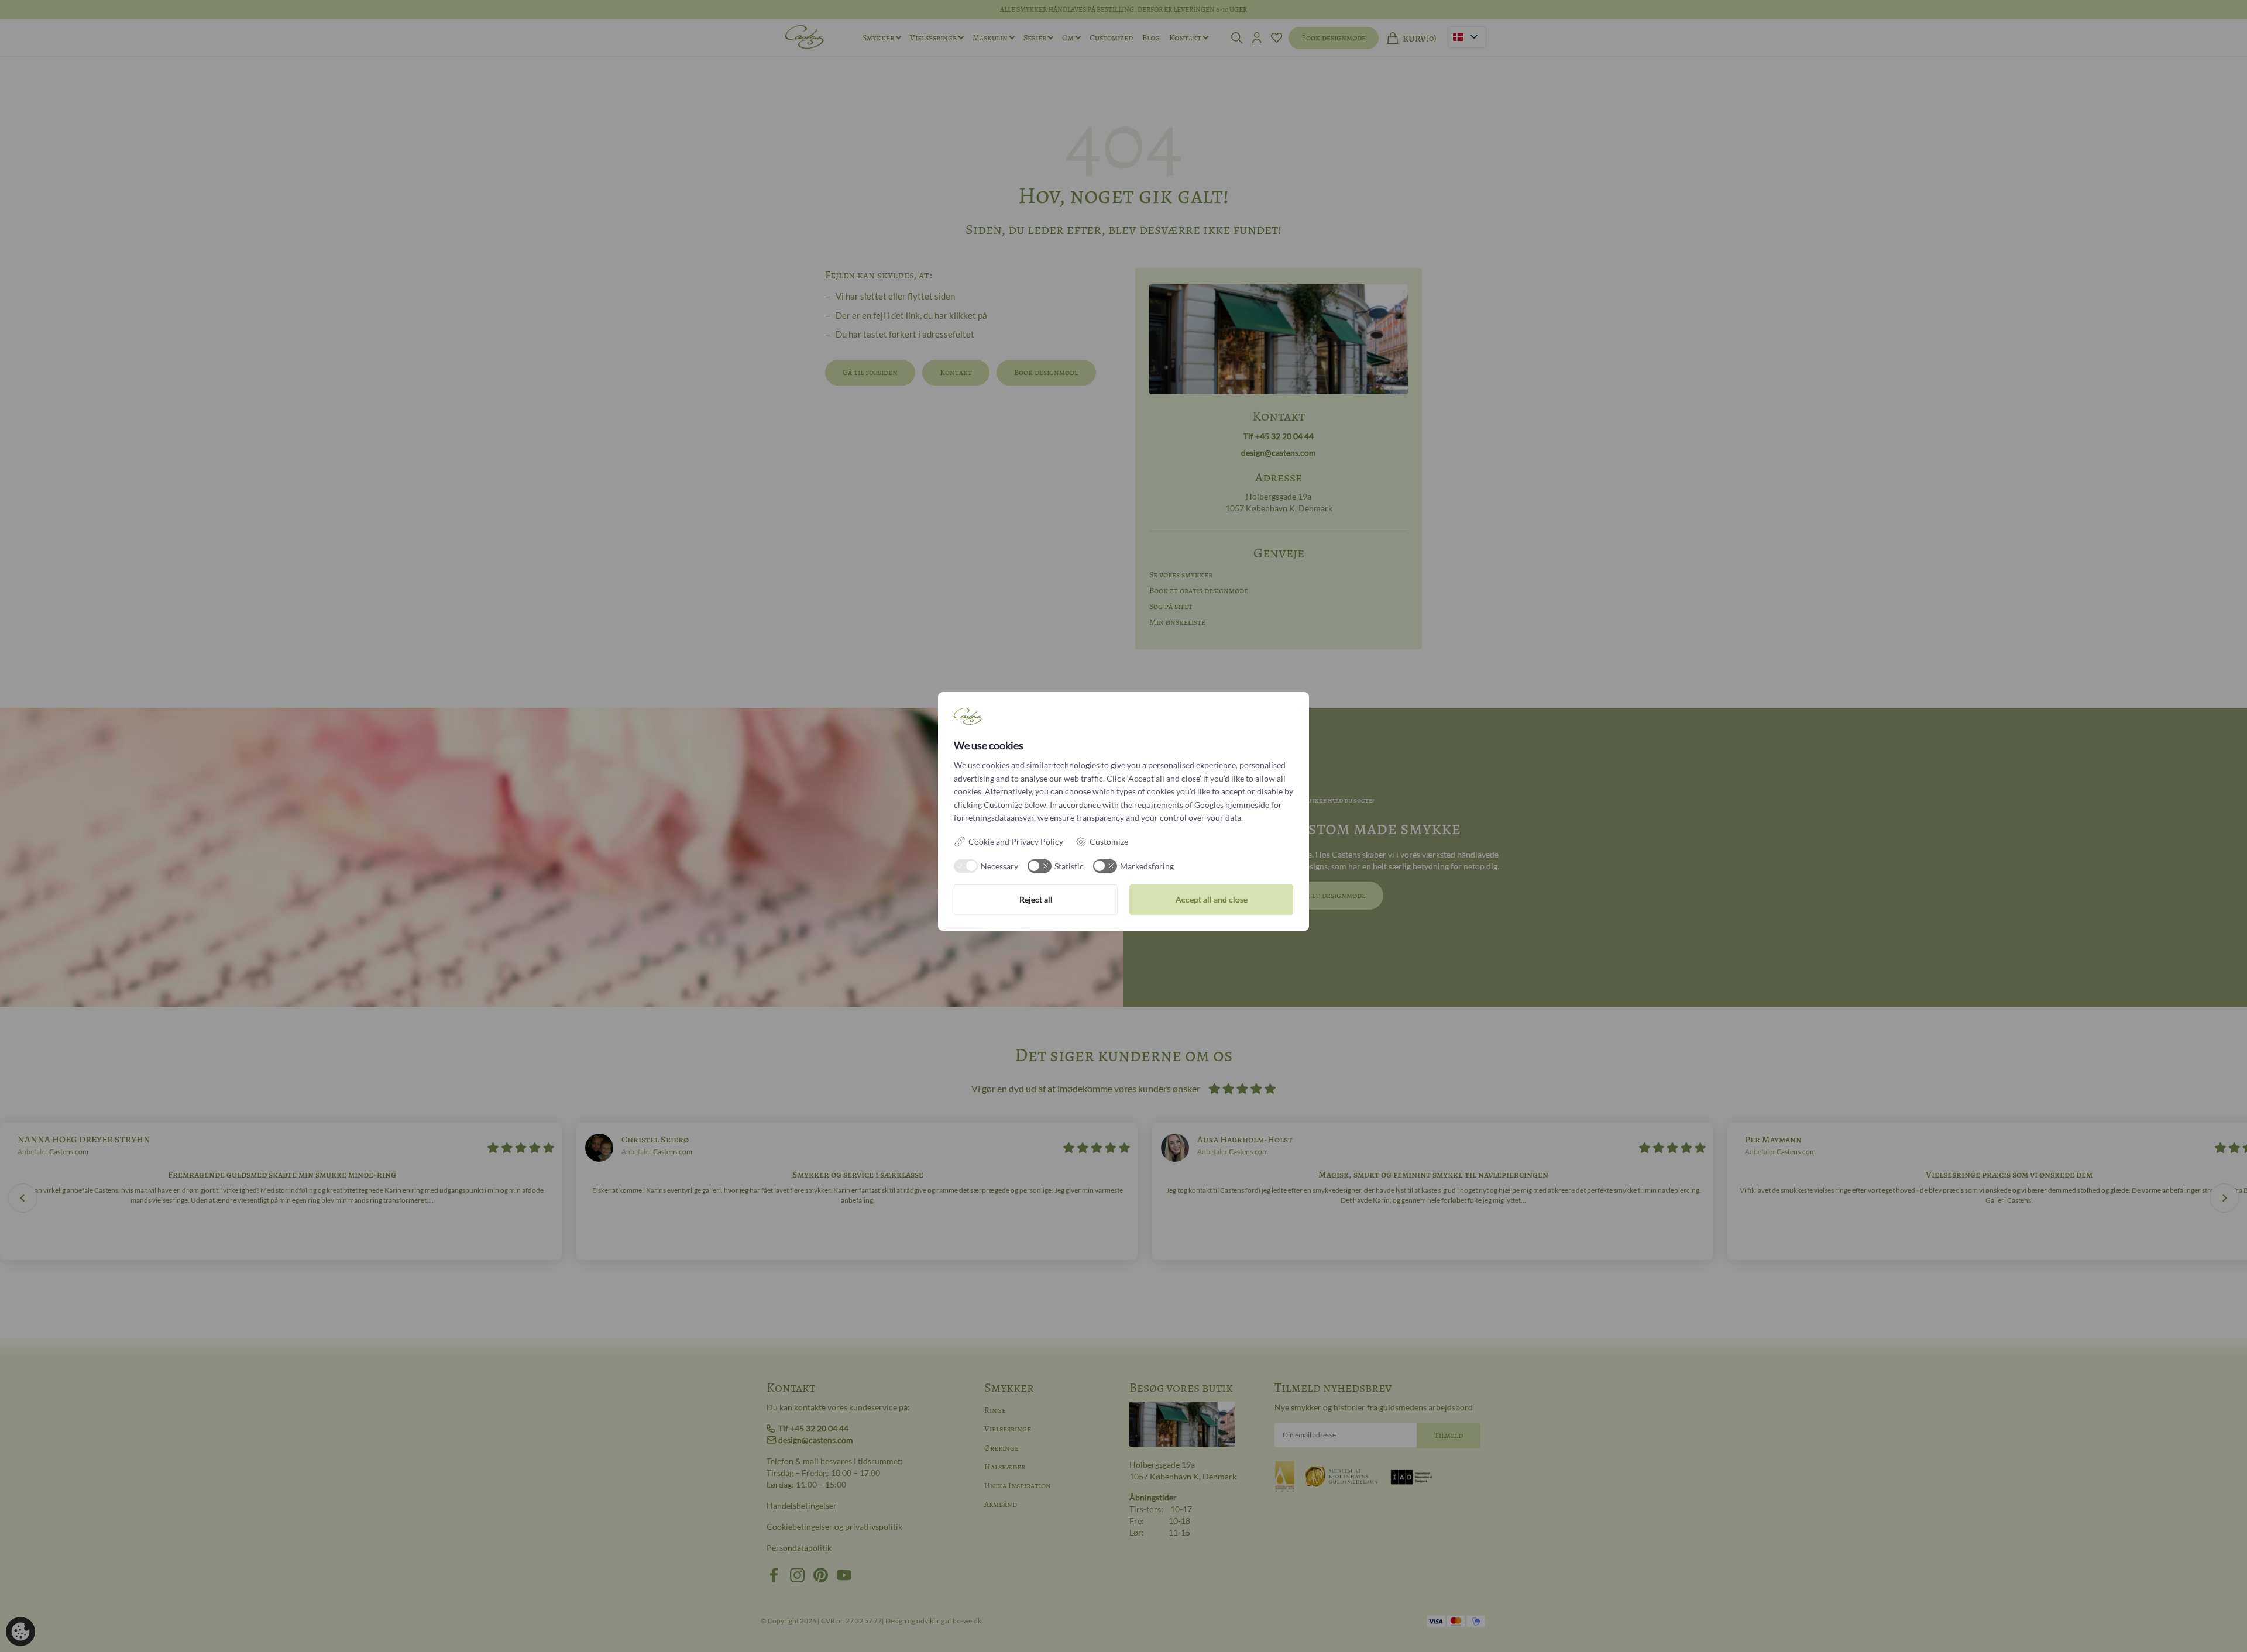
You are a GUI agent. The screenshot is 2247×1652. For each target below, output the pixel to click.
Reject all (1036, 899)
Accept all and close (1212, 899)
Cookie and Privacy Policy (1016, 842)
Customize (1109, 842)
